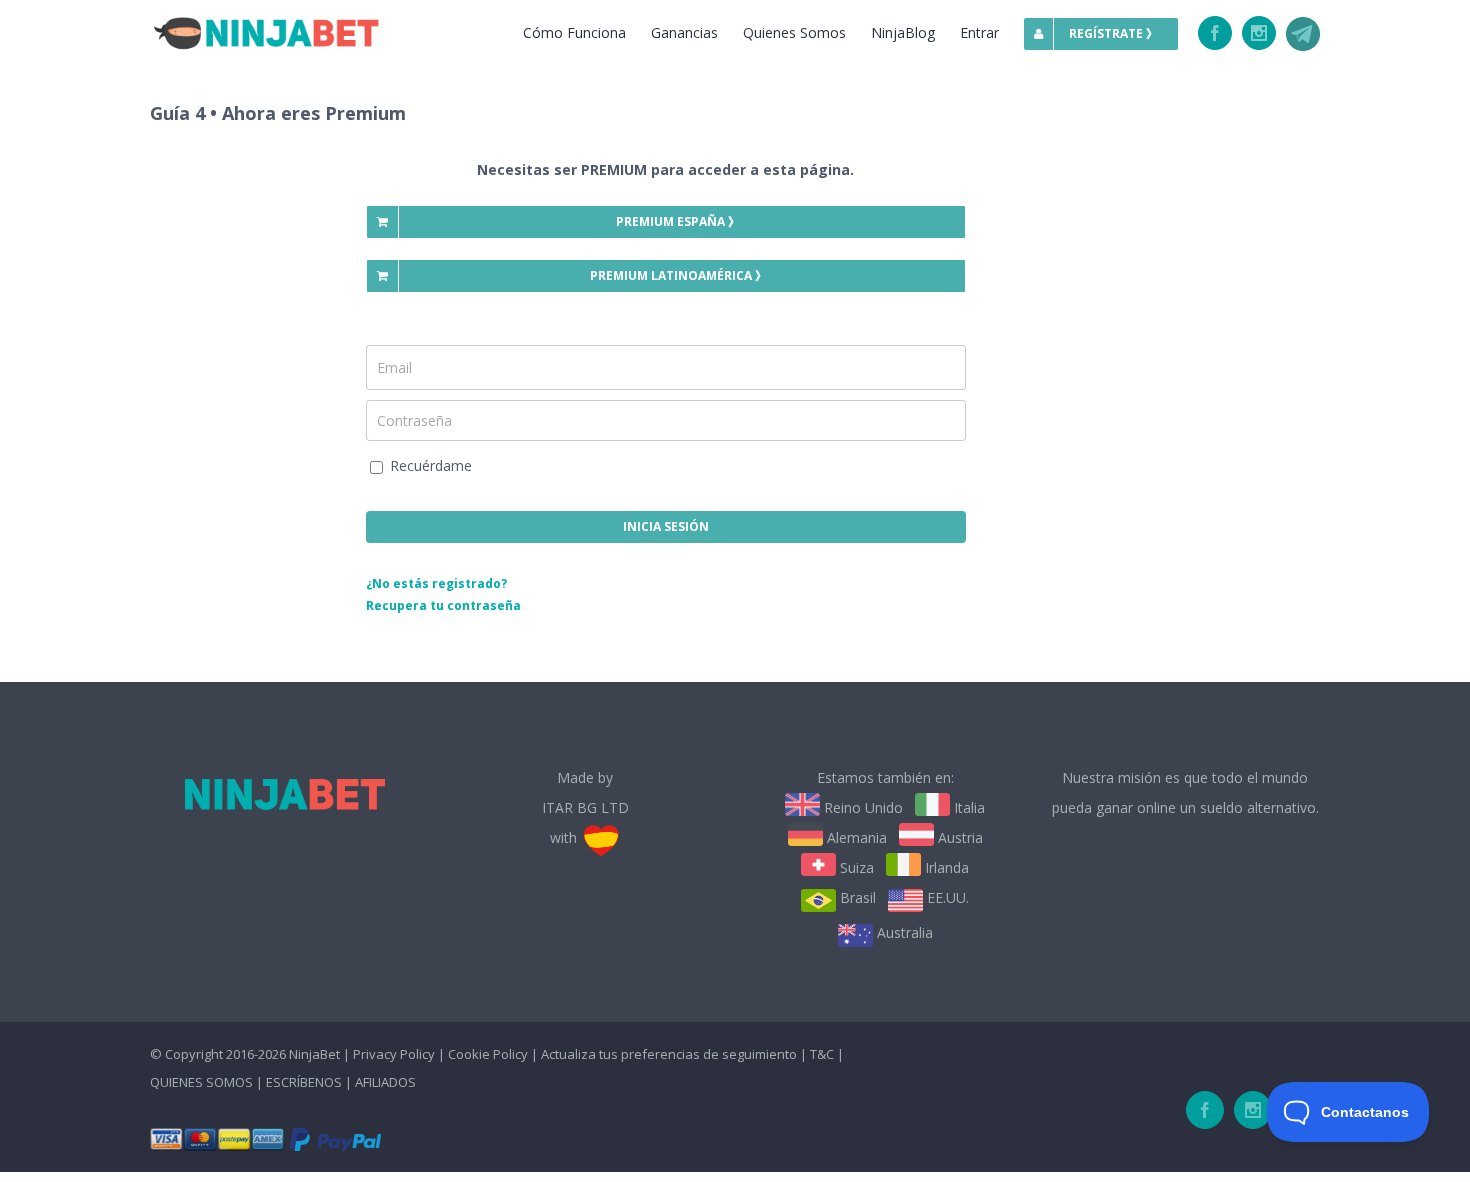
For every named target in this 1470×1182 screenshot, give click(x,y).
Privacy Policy (394, 1054)
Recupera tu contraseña (443, 605)
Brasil (856, 897)
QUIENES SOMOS (201, 1082)
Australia (903, 932)
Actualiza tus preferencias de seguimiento (669, 1054)
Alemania (855, 837)
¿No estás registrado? (436, 583)
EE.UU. (946, 897)
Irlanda (945, 867)
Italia (967, 807)
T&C (822, 1054)
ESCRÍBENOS (305, 1082)
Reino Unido (861, 807)
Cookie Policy (488, 1054)
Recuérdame (429, 465)
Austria (958, 837)
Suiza (855, 867)
